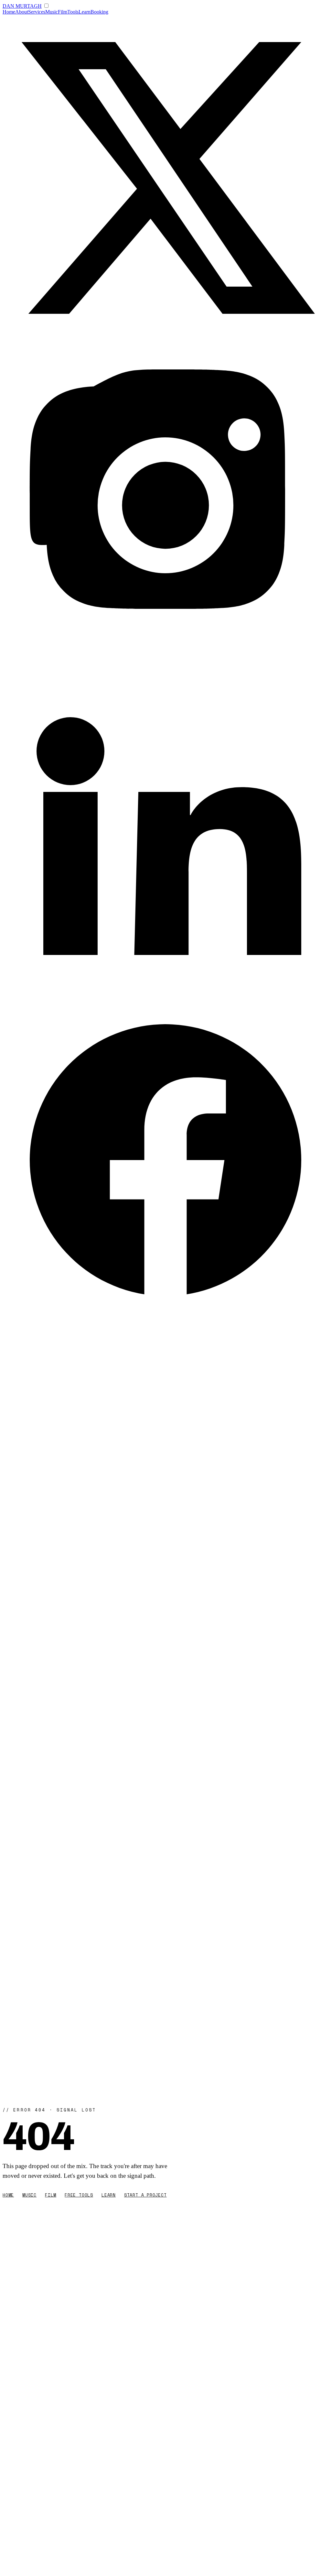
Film (63, 12)
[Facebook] (165, 1321)
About (22, 12)
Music (52, 12)
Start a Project (145, 2195)
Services (37, 12)
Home (9, 12)
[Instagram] (165, 667)
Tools (73, 12)
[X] (165, 339)
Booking (99, 12)
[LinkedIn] (165, 994)
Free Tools (79, 2195)
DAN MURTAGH (22, 6)
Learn (85, 12)
